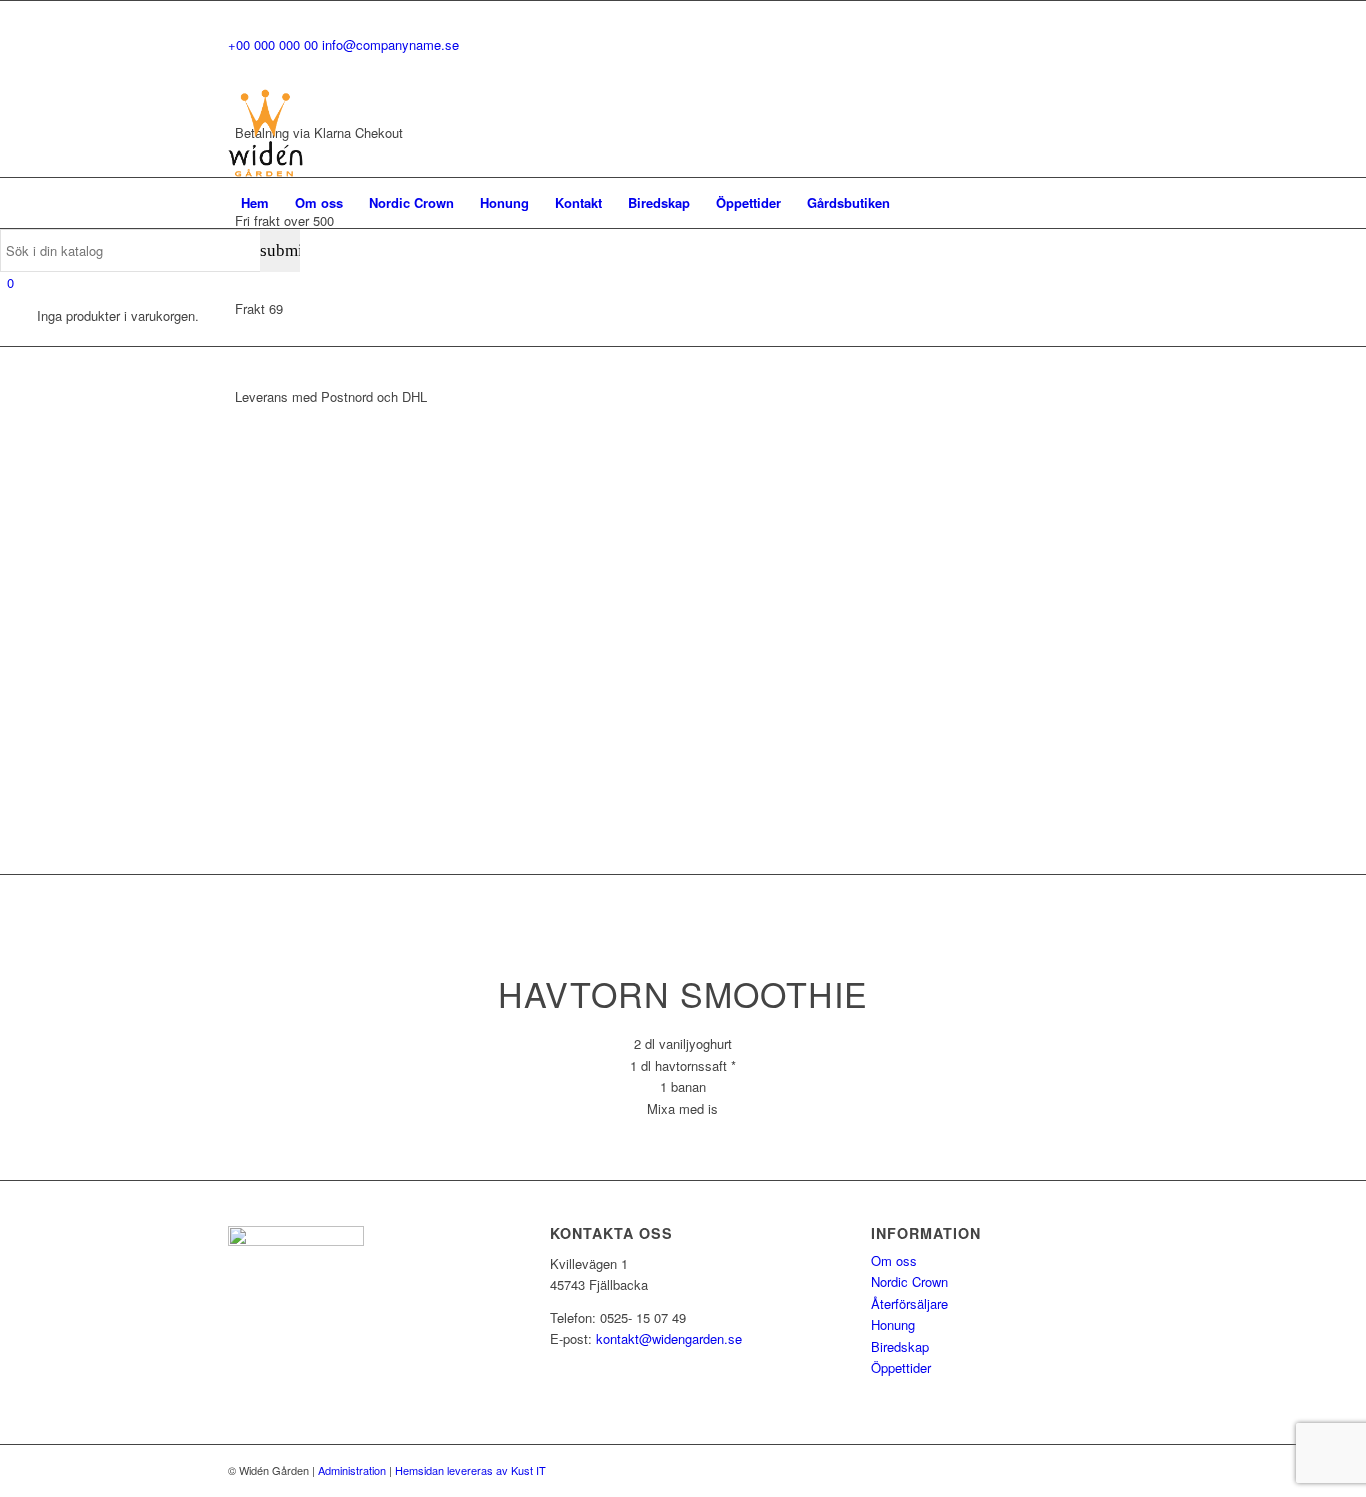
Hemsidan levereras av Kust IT (470, 1470)
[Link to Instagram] (1123, 133)
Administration (352, 1470)
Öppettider (901, 1367)
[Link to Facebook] (1093, 133)
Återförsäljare (909, 1303)
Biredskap (900, 1346)
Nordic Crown (909, 1281)
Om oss (894, 1260)
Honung (893, 1324)
